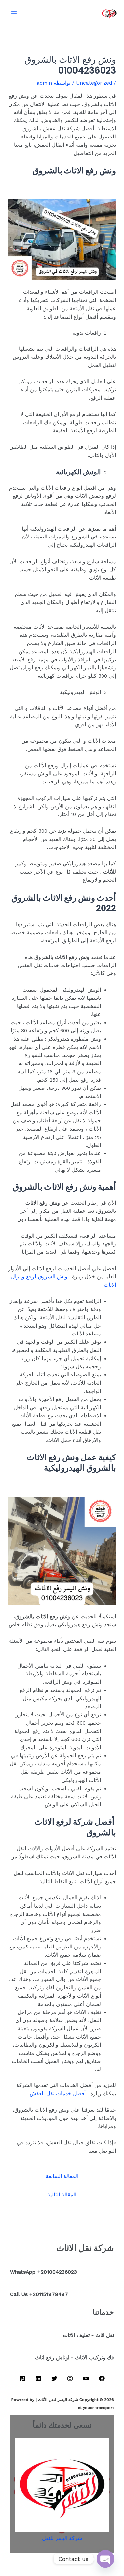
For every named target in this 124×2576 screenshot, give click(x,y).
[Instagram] (70, 2378)
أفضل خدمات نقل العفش (58, 2094)
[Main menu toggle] (14, 13)
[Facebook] (102, 2378)
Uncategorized (94, 83)
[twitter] (54, 2378)
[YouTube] (86, 2378)
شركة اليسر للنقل (62, 2538)
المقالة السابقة (62, 2176)
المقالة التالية (62, 2195)
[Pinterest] (22, 2378)
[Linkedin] (38, 2378)
